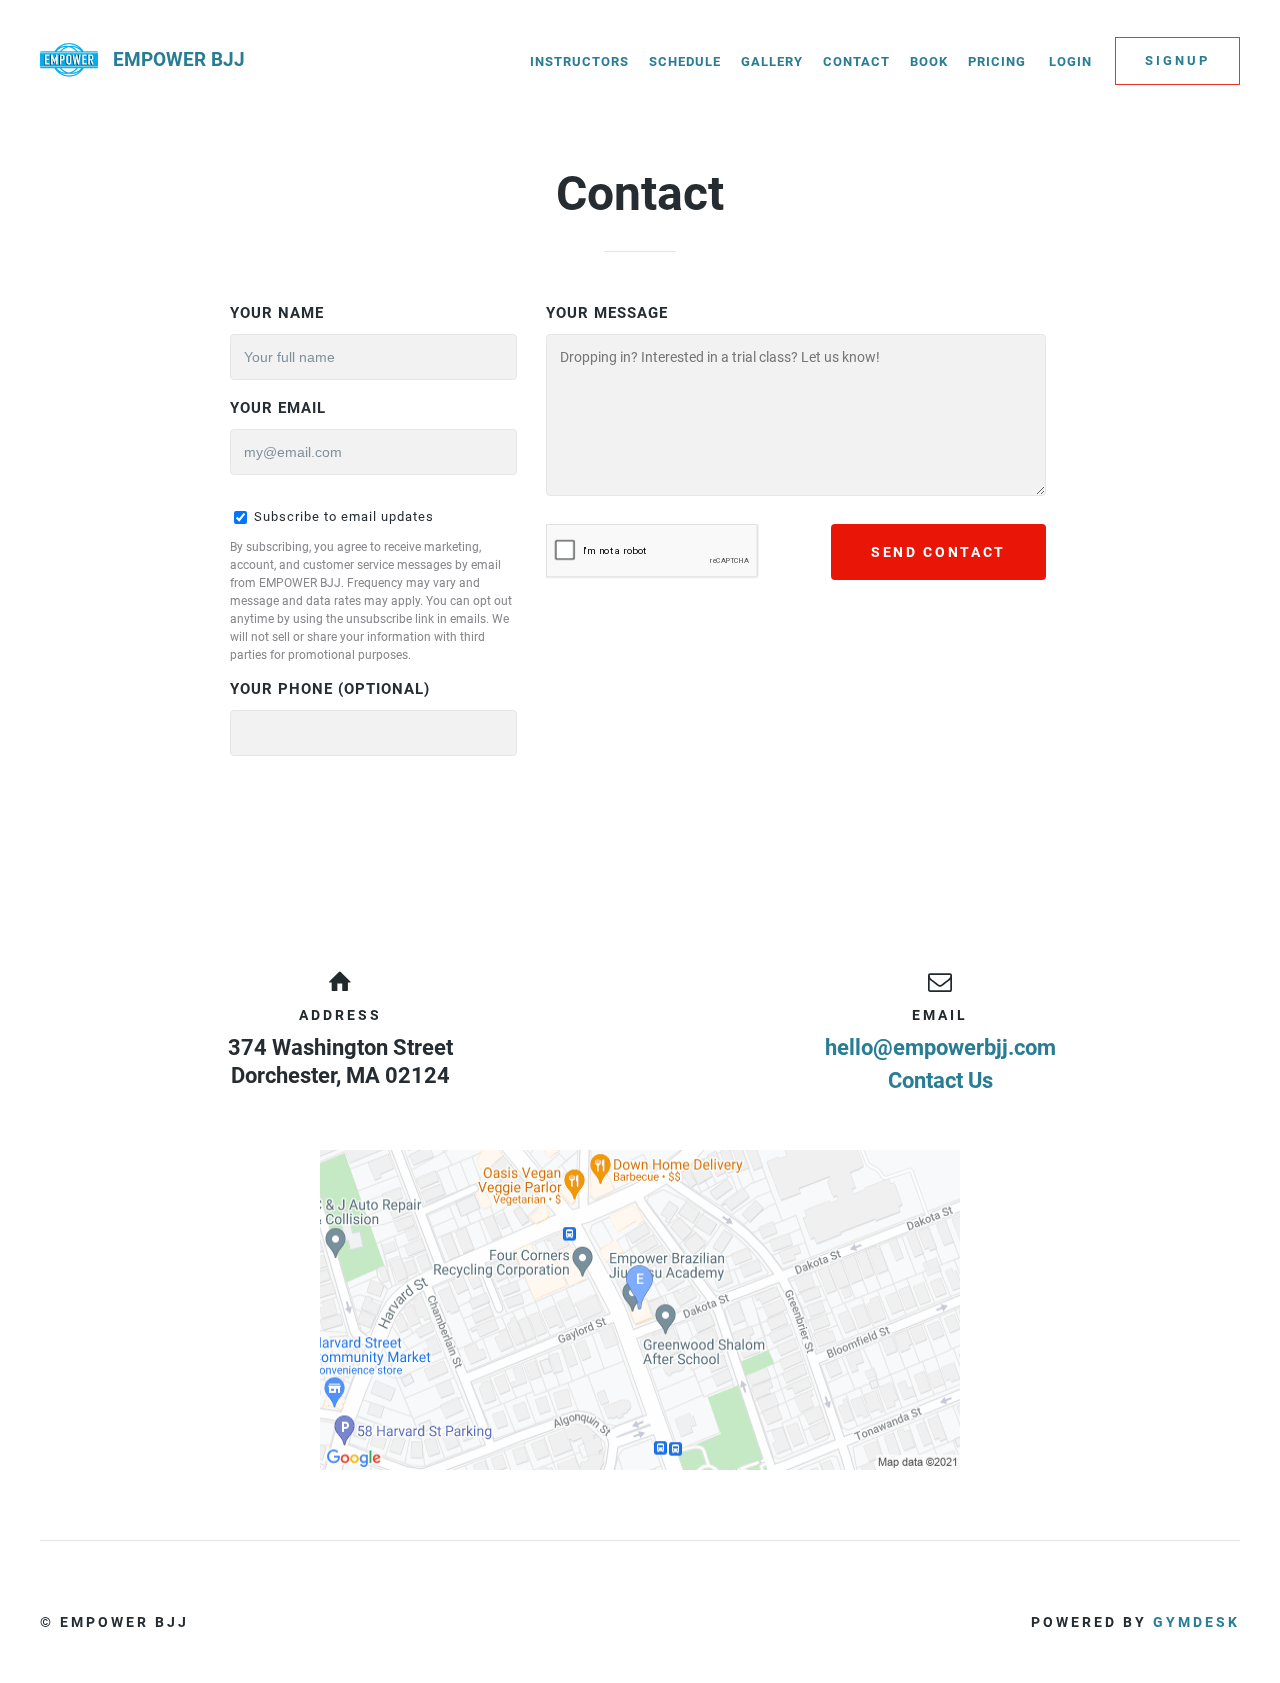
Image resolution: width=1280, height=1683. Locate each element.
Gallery (772, 61)
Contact (856, 61)
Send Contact (938, 552)
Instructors (579, 61)
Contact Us (940, 1080)
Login (1070, 61)
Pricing (997, 61)
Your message (607, 313)
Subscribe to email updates (342, 516)
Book (929, 61)
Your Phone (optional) (330, 689)
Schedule (685, 61)
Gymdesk (1196, 1622)
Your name (277, 313)
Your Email (278, 408)
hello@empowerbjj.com (940, 1047)
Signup (1177, 60)
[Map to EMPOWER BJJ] (640, 1310)
